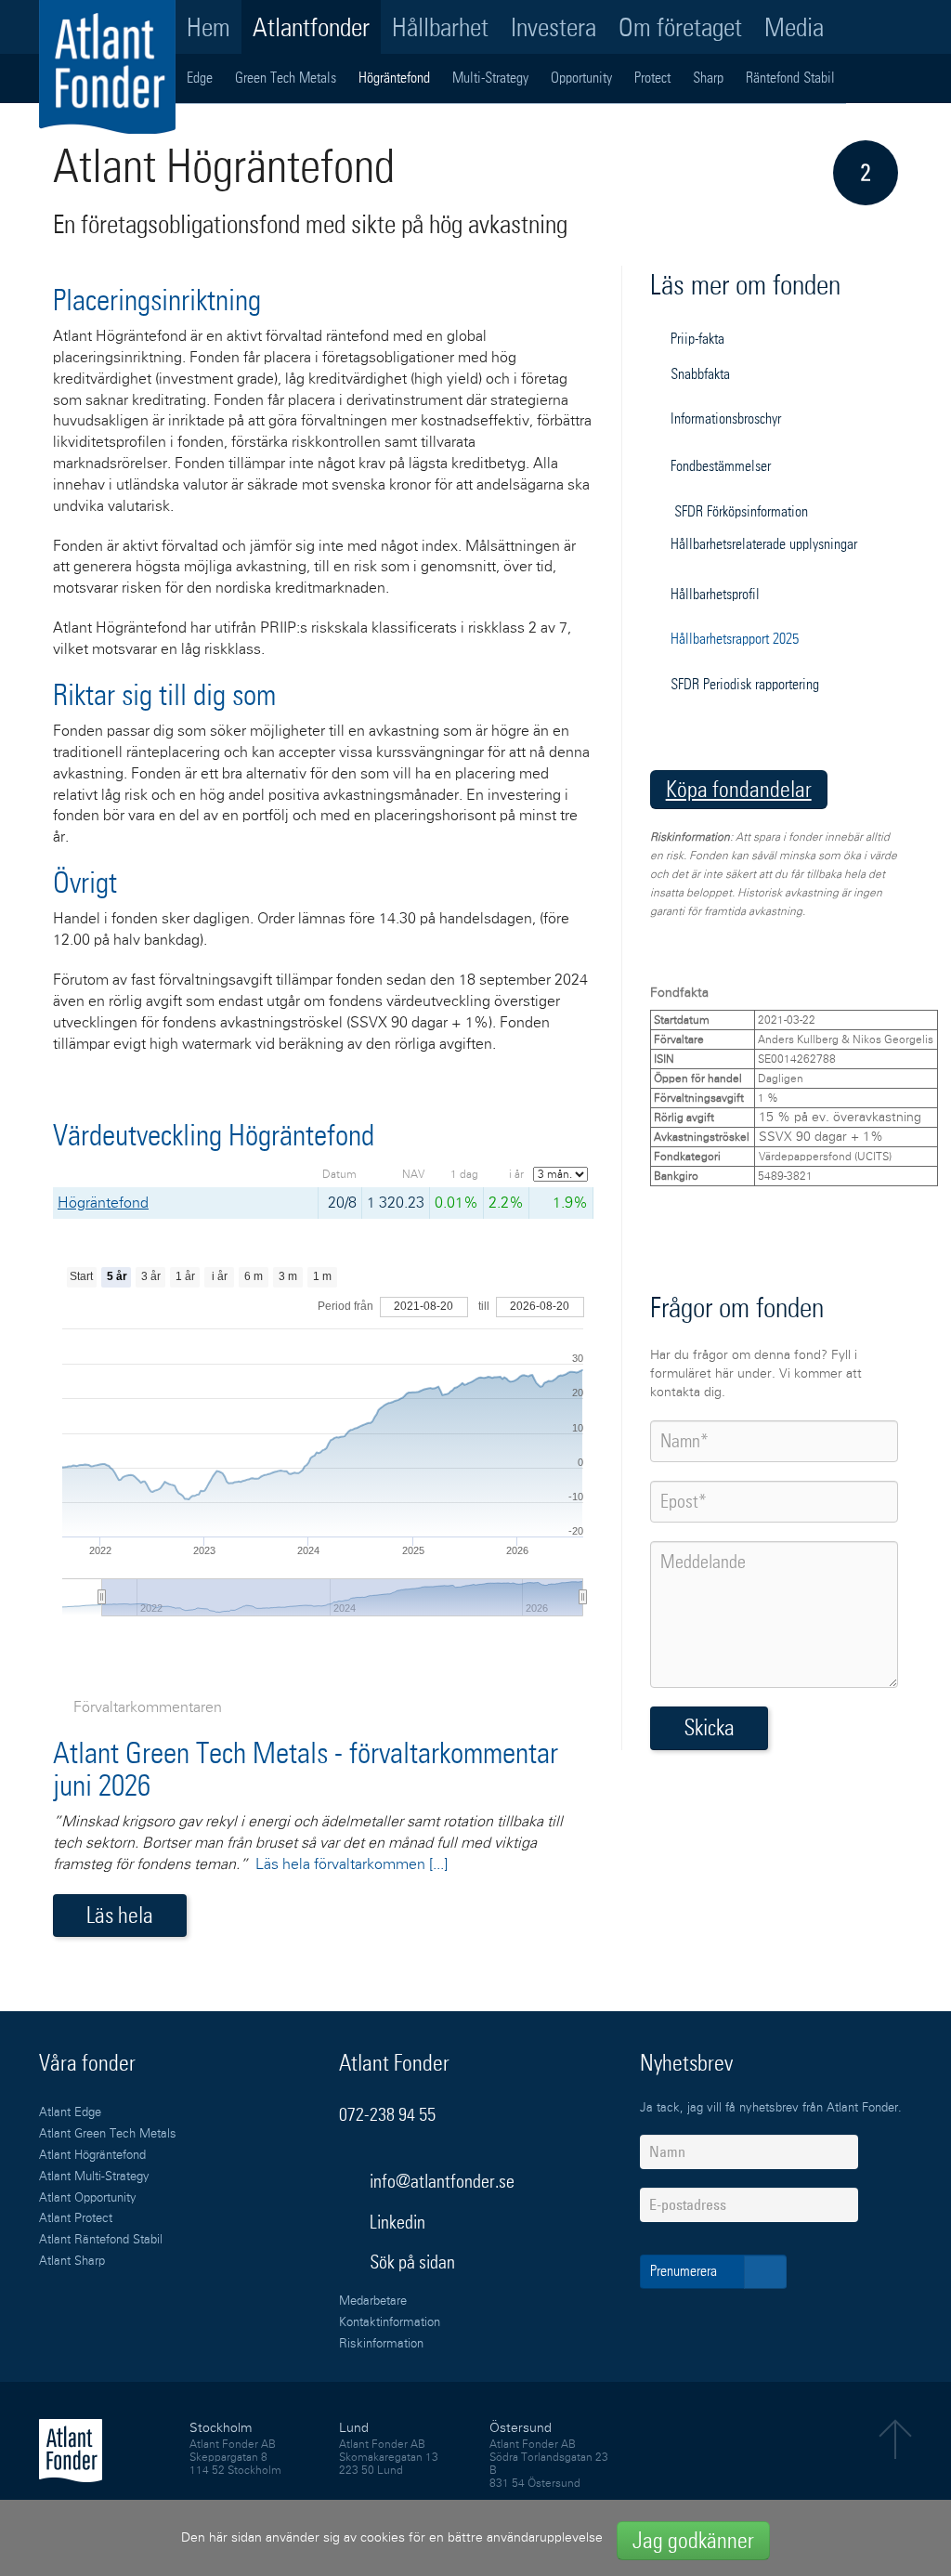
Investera (554, 27)
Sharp (708, 78)
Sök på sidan (410, 2262)
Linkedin (397, 2222)
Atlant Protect (76, 2219)
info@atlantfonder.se (442, 2181)
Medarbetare (373, 2301)
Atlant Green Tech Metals (108, 2134)
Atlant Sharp (72, 2262)
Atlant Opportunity (88, 2198)
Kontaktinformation (390, 2323)
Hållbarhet (440, 27)
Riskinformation (381, 2344)
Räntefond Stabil (790, 78)
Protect (652, 78)
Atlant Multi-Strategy (94, 2177)
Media (794, 27)
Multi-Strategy (490, 78)
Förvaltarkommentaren (148, 1707)
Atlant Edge (70, 2113)
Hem (208, 27)
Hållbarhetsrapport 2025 (735, 639)
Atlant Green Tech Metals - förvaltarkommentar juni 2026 (306, 1769)
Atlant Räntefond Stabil (101, 2240)
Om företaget (680, 27)
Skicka (709, 1727)
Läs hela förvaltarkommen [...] (352, 1864)
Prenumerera (685, 2271)
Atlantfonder (311, 27)
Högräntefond (394, 78)
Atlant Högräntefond (92, 2156)
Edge (200, 78)
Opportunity (581, 78)
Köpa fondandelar (739, 789)
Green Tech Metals (286, 78)
